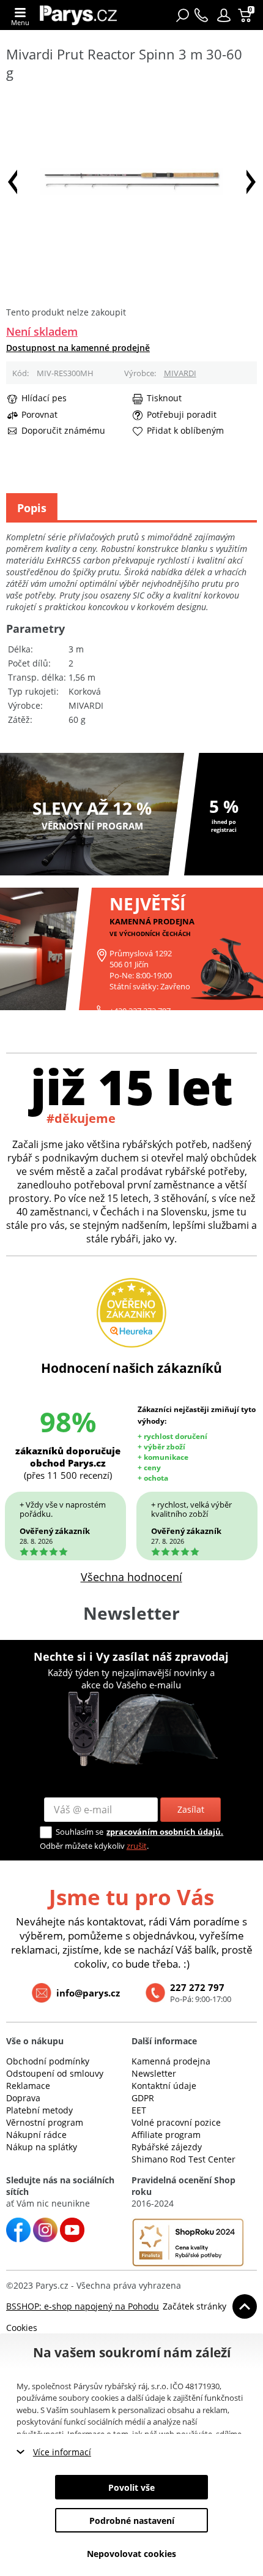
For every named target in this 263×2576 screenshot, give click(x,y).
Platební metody (39, 2110)
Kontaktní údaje (164, 2086)
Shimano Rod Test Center (183, 2159)
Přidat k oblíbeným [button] (185, 431)
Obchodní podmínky (48, 2061)
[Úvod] (78, 15)
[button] (224, 15)
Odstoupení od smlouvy (55, 2073)
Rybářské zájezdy (167, 2147)
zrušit (137, 1846)
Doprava (23, 2098)
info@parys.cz (88, 1993)
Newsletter (154, 2073)
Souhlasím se (80, 1832)
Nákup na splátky (42, 2147)
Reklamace (28, 2086)
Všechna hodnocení (131, 1577)
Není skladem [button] (42, 331)
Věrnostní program (45, 2122)
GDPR (143, 2098)
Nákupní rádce (36, 2135)
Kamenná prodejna (171, 2061)
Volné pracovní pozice (176, 2122)
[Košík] (246, 15)
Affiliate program (166, 2135)
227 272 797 (197, 1987)
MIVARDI (180, 373)
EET (139, 2110)
